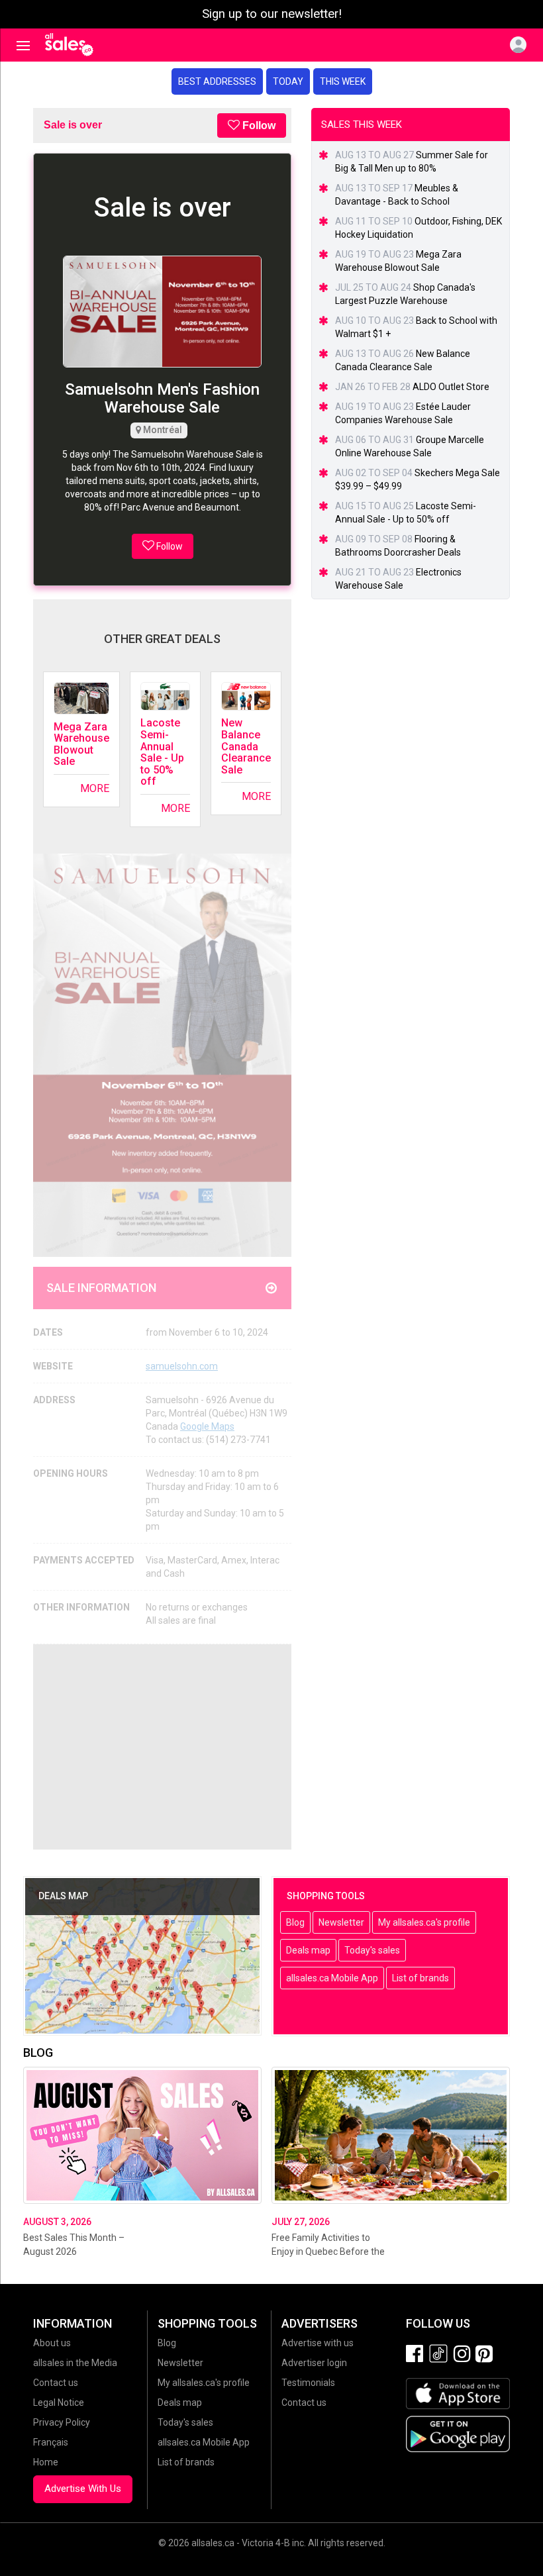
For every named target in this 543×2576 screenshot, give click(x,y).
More (95, 788)
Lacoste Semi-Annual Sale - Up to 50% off (162, 752)
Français (51, 2442)
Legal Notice (59, 2403)
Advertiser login (314, 2363)
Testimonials (308, 2383)
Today (288, 81)
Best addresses (217, 81)
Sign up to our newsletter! (272, 14)
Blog (295, 1922)
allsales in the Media (75, 2363)
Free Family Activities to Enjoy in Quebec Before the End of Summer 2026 (328, 2252)
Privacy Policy (62, 2422)
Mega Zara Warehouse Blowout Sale (81, 744)
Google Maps (207, 1426)
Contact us (56, 2383)
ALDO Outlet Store (451, 387)
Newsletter (341, 1922)
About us (52, 2343)
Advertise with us (318, 2343)
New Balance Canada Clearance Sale (246, 746)
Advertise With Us (83, 2489)
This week (343, 81)
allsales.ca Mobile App (332, 1978)
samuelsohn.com (182, 1366)
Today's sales (372, 1950)
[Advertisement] (162, 1747)
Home (46, 2462)
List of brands (420, 1978)
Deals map (308, 1950)
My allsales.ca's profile (424, 1922)
